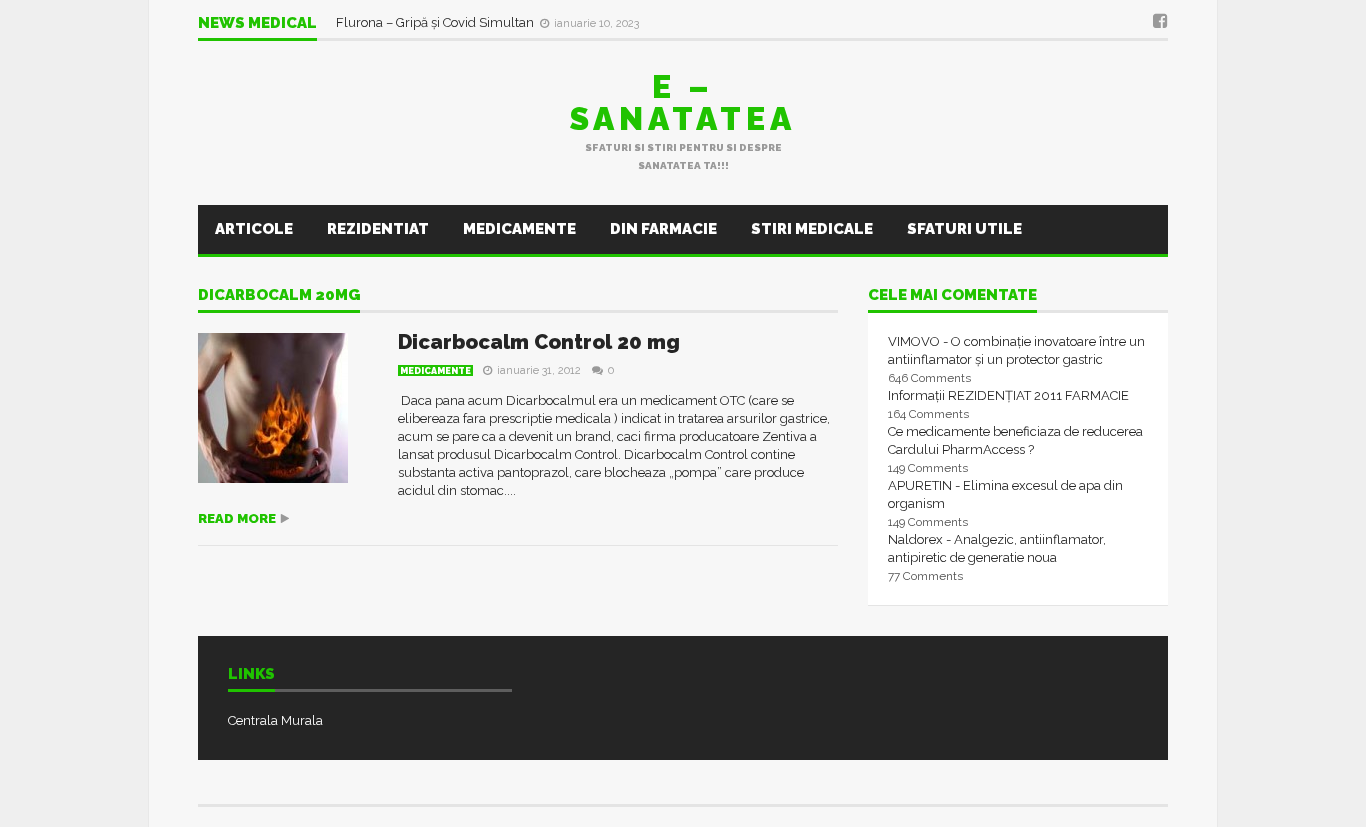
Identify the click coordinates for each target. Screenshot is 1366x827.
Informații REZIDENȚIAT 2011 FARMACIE (1008, 395)
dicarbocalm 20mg (279, 296)
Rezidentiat (378, 229)
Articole (254, 229)
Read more (237, 518)
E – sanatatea (683, 102)
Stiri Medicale (812, 229)
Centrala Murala (275, 720)
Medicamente (519, 229)
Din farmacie (663, 229)
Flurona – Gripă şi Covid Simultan (436, 22)
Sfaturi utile (964, 229)
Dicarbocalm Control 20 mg (539, 342)
